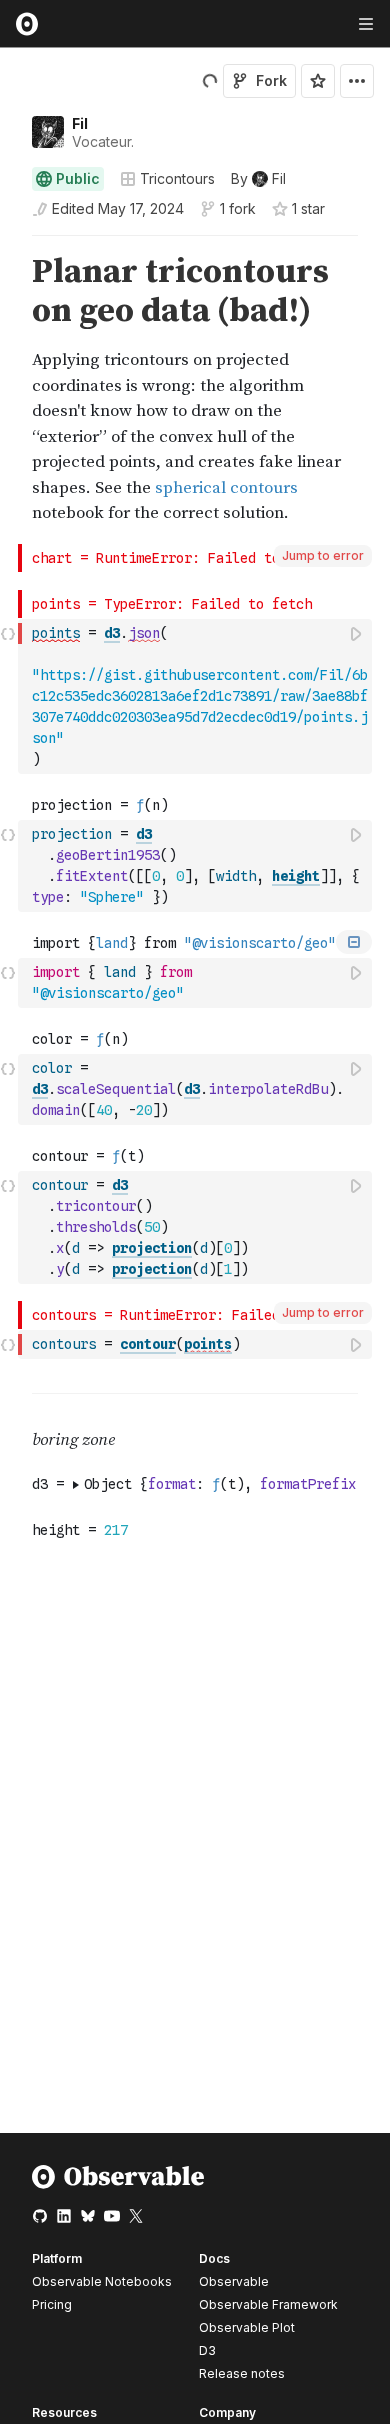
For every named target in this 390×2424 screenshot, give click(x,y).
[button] (8, 244)
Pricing (52, 2304)
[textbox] (197, 696)
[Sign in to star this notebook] (318, 81)
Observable (234, 2281)
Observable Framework (268, 2304)
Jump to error (323, 555)
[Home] (118, 2184)
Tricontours (177, 178)
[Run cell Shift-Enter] (357, 633)
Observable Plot (247, 2327)
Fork (271, 80)
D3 (207, 2350)
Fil (80, 123)
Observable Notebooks (102, 2281)
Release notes (242, 2373)
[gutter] (9, 390)
